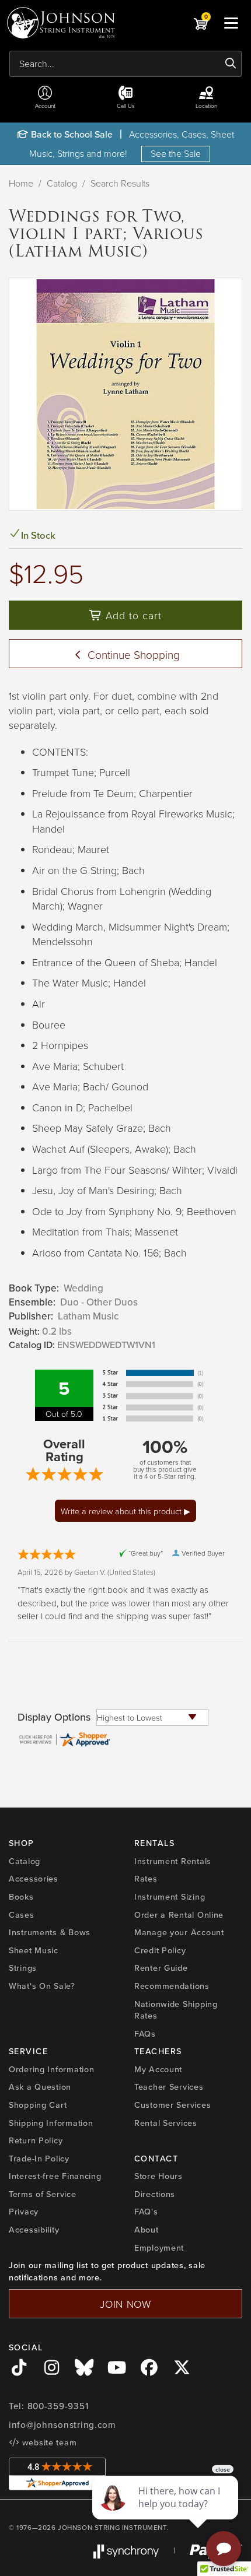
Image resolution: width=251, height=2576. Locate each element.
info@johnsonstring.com (62, 2425)
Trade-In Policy (39, 2158)
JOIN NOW (125, 2304)
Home (21, 183)
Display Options (54, 1717)
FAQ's (146, 2211)
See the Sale (176, 153)
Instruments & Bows (50, 1932)
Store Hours (158, 2176)
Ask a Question (40, 2087)
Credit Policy (160, 1950)
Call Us (126, 106)
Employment (159, 2247)
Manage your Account (179, 1932)
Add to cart (132, 615)
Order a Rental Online (179, 1915)
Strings (23, 1968)
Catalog (62, 183)
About (147, 2229)
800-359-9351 (58, 2406)
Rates (146, 1878)
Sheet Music (34, 1950)
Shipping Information (51, 2123)
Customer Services (172, 2105)
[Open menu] (231, 23)
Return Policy (36, 2140)
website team (48, 2442)
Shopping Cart (38, 2105)
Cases (22, 1915)
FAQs (145, 2033)
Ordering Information (51, 2069)
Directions (155, 2194)
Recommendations (172, 1986)
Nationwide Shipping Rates (176, 2010)
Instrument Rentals (173, 1861)
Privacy (24, 2211)
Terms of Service (43, 2194)
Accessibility (34, 2229)
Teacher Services (169, 2087)
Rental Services (166, 2123)
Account (45, 106)
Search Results (120, 183)
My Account (158, 2069)
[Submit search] (231, 64)
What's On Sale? (42, 1986)
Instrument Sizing (170, 1896)
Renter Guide (161, 1968)
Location (206, 106)
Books (21, 1896)
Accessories (34, 1878)
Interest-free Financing (55, 2176)
